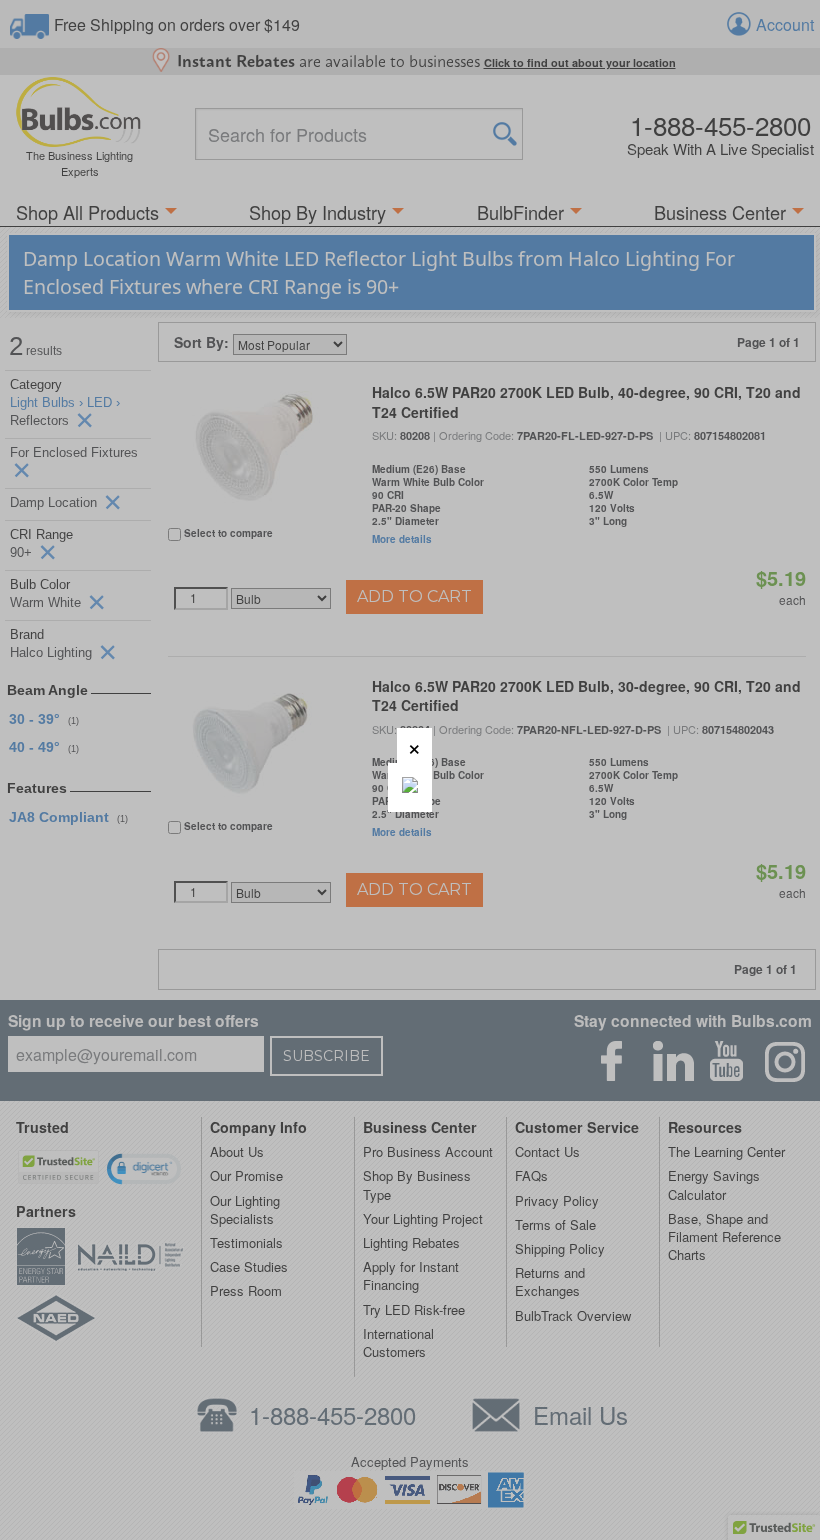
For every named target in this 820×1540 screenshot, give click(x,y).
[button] (414, 745)
